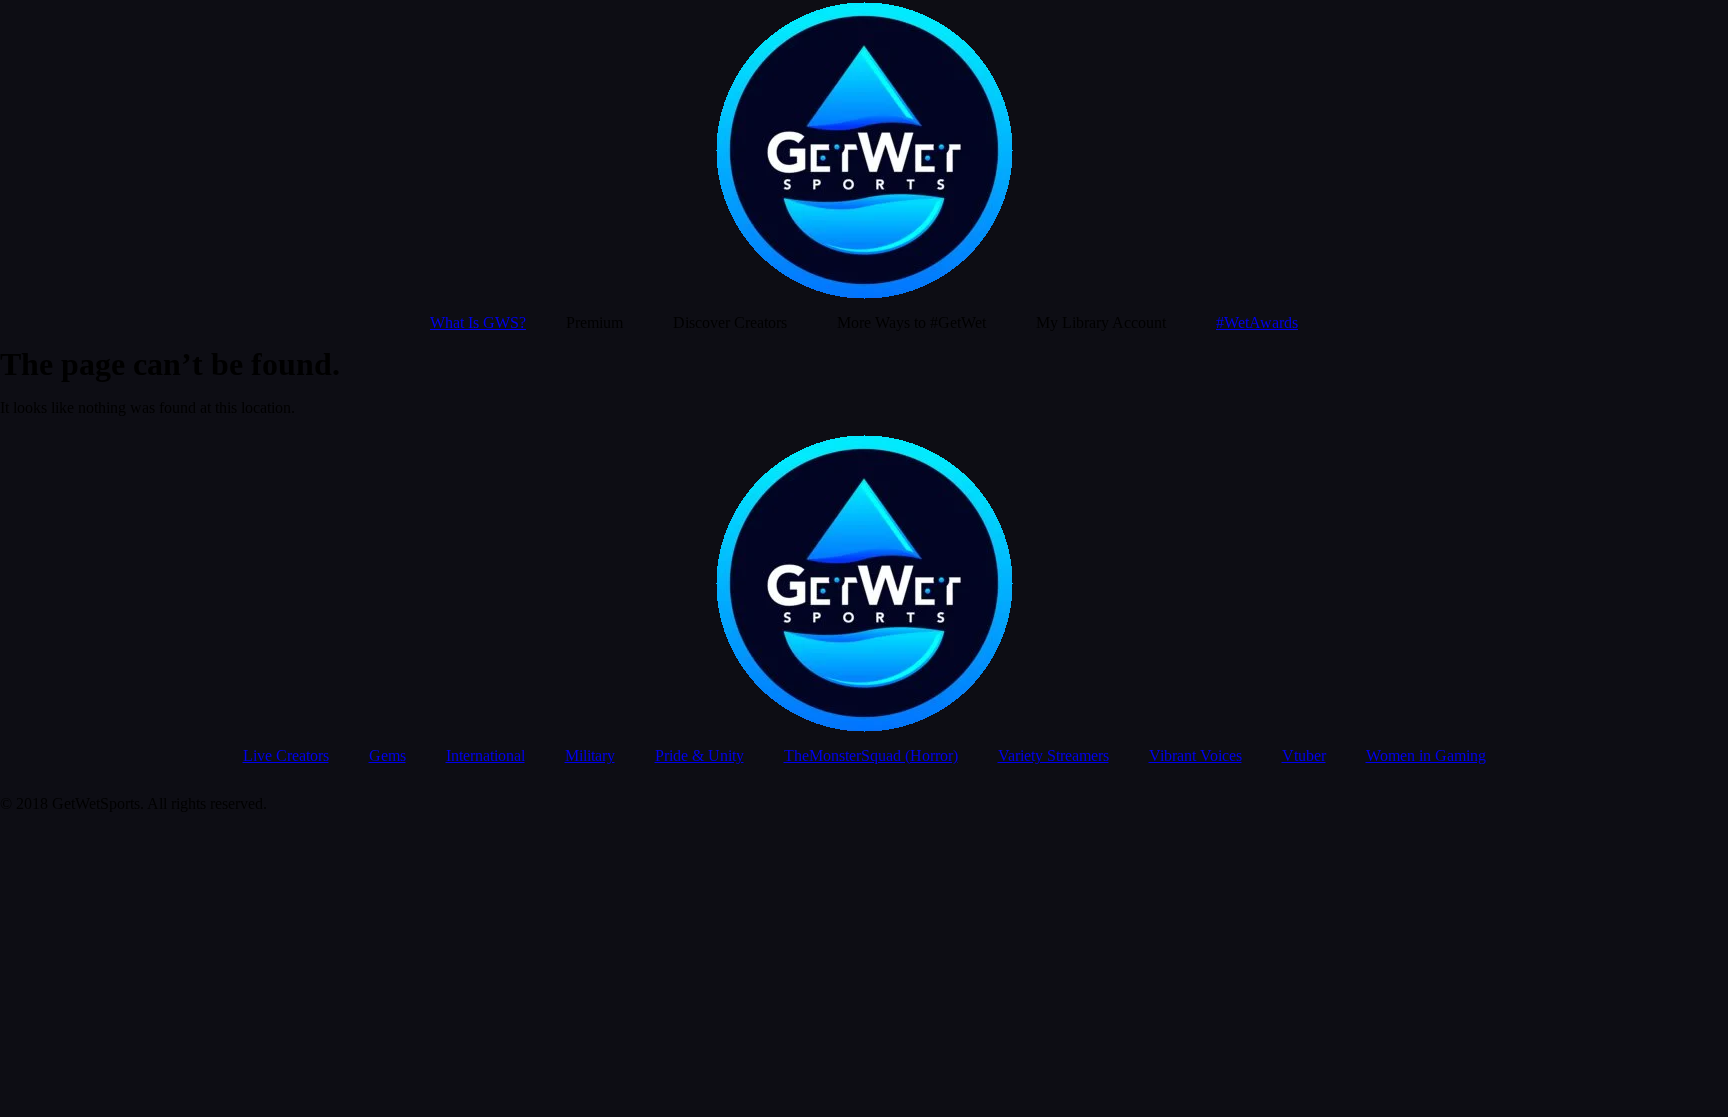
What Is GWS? (478, 322)
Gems (387, 755)
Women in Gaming (1426, 755)
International (485, 755)
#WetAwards (1257, 322)
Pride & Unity (699, 755)
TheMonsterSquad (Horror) (871, 755)
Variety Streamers (1053, 755)
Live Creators (286, 755)
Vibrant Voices (1195, 755)
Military (590, 755)
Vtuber (1304, 755)
